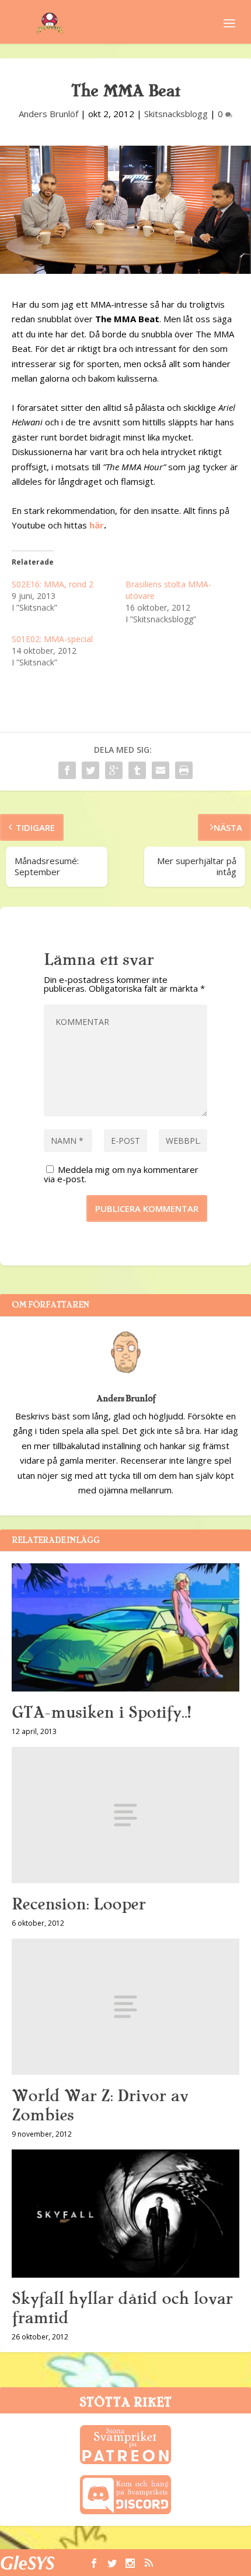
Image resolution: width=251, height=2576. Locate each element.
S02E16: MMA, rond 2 (53, 584)
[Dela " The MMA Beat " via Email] (161, 770)
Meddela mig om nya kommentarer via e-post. (121, 1174)
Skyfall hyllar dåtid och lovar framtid (122, 2308)
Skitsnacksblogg (176, 114)
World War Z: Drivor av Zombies (100, 2105)
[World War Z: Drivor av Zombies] (125, 2007)
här (95, 525)
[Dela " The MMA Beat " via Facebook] (67, 770)
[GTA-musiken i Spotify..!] (125, 1627)
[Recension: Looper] (125, 1815)
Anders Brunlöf (48, 114)
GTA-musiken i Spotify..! (101, 1712)
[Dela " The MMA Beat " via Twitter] (90, 770)
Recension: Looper (79, 1904)
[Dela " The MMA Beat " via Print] (184, 770)
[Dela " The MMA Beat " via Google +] (114, 770)
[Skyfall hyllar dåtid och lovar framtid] (125, 2214)
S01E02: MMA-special (52, 639)
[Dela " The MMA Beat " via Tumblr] (137, 770)
